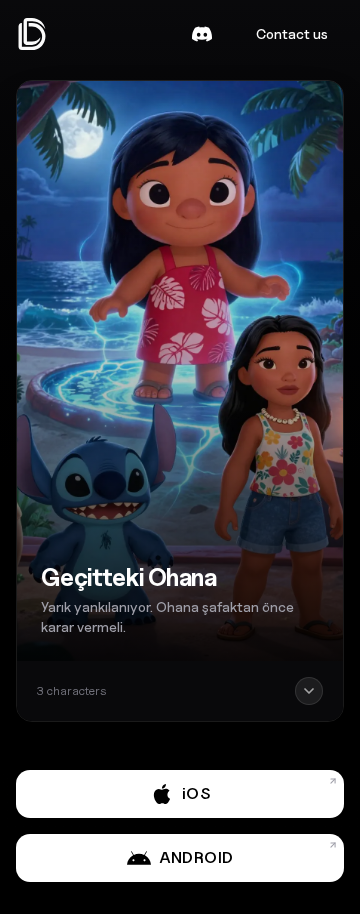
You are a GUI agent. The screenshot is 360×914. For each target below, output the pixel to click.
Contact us (292, 33)
